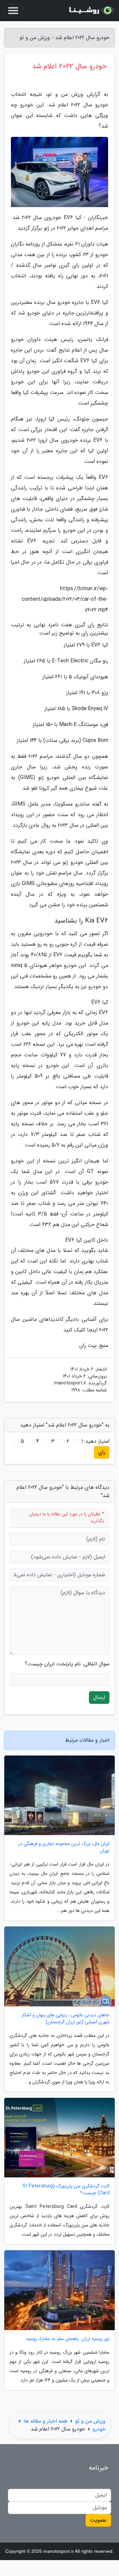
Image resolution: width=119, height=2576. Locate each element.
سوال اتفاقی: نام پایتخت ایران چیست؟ (67, 1664)
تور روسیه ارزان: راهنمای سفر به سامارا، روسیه (68, 2339)
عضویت (98, 2520)
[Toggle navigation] (13, 11)
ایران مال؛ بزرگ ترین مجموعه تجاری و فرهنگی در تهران (64, 1847)
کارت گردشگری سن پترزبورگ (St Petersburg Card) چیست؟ (66, 2190)
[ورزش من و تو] (91, 11)
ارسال (99, 1697)
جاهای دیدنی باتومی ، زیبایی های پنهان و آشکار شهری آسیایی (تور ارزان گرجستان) (65, 2019)
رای (102, 1452)
